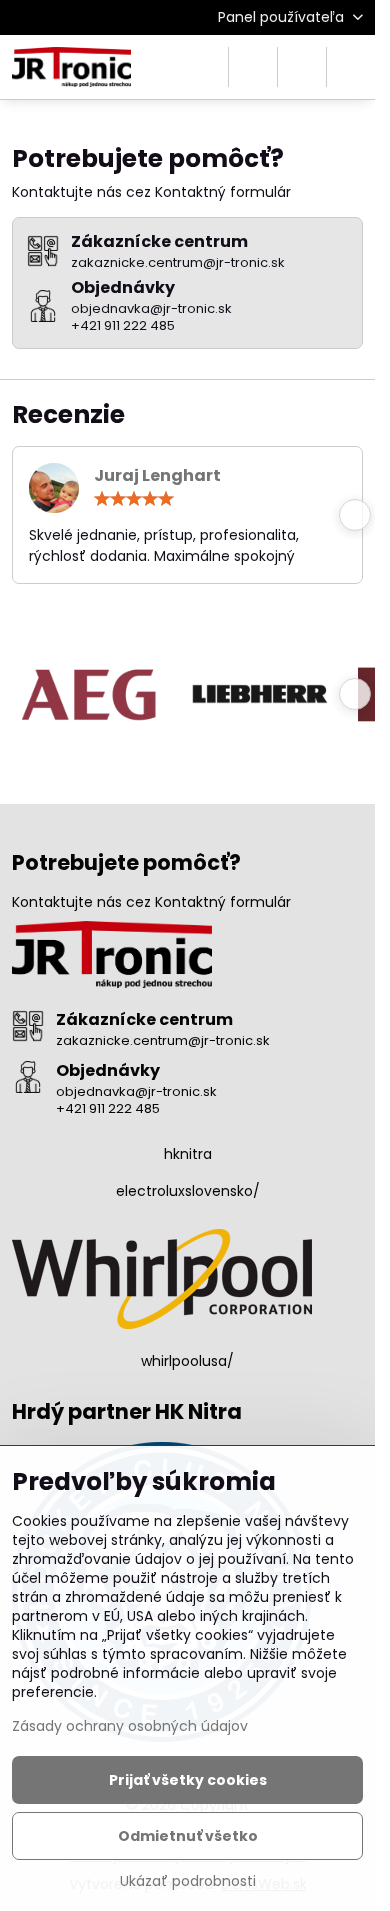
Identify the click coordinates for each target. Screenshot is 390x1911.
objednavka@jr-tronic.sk (136, 1091)
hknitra (188, 1154)
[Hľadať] (253, 67)
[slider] (134, 499)
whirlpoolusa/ (187, 1361)
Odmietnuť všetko (188, 1836)
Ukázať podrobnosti (188, 1881)
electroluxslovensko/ (188, 1191)
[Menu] (351, 67)
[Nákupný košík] (302, 67)
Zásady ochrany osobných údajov (130, 1726)
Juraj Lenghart (157, 475)
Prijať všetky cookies (188, 1780)
